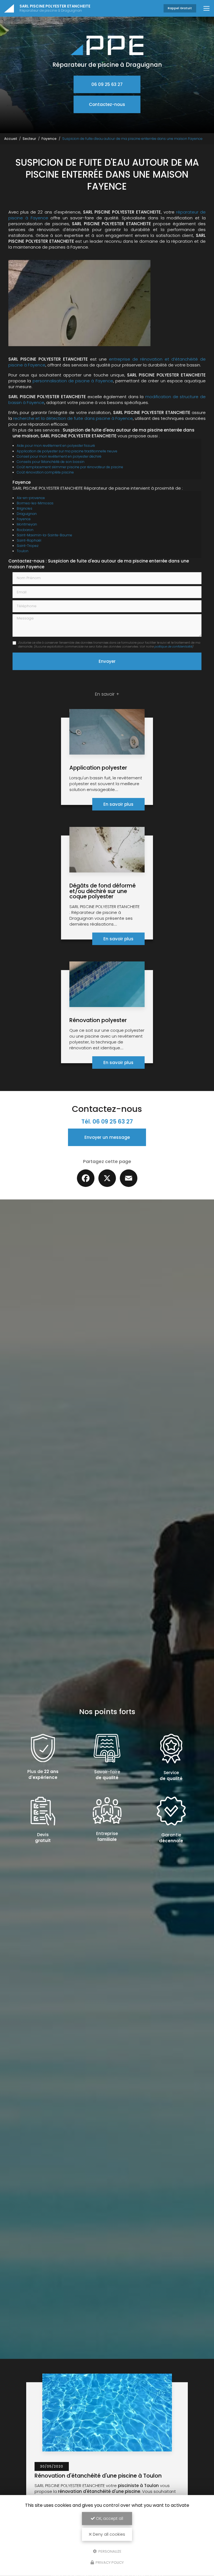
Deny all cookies (108, 2534)
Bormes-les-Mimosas (35, 503)
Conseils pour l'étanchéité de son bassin (51, 462)
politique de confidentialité (173, 647)
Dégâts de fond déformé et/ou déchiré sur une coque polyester (103, 891)
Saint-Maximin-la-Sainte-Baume (44, 535)
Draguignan (27, 514)
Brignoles (25, 508)
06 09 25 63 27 (107, 84)
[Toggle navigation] (206, 8)
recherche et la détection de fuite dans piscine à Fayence (73, 418)
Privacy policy (109, 2563)
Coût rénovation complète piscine (45, 472)
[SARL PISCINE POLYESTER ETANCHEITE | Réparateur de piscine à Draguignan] (9, 8)
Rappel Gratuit (180, 8)
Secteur (29, 139)
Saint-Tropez (28, 546)
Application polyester (98, 768)
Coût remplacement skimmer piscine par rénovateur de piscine (70, 467)
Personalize (110, 2551)
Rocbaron (25, 530)
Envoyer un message (107, 1137)
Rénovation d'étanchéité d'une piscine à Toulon (98, 2476)
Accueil (11, 139)
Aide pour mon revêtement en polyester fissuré (56, 446)
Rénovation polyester (98, 1020)
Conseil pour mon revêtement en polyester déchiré (59, 456)
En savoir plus (118, 804)
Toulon (23, 551)
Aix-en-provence (31, 498)
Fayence (49, 139)
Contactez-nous (107, 104)
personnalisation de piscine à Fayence (73, 381)
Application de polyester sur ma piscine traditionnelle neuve (67, 451)
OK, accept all (109, 2518)
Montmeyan (27, 524)
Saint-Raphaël (29, 540)
